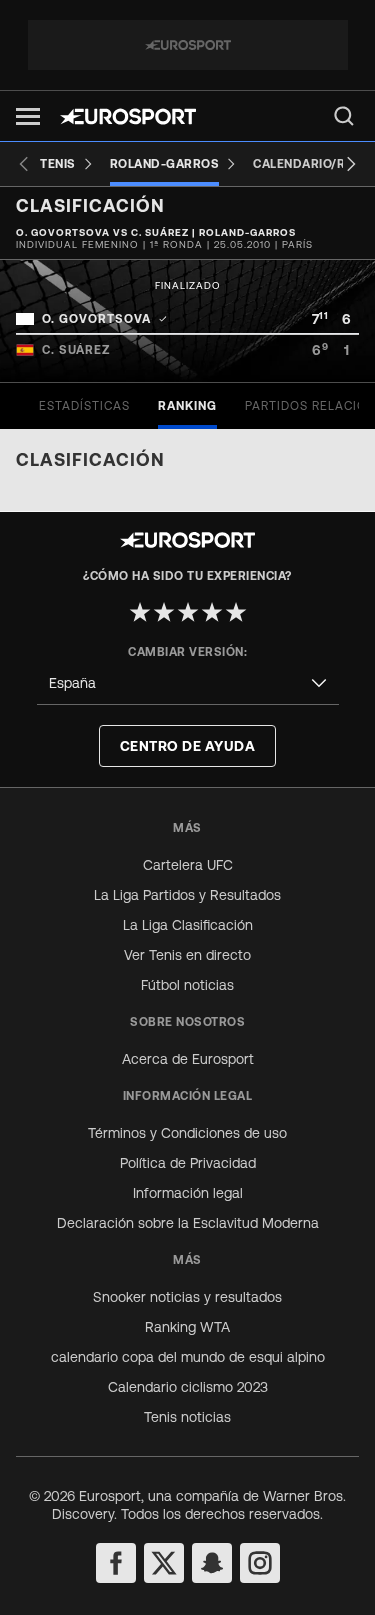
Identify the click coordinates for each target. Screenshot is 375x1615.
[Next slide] (351, 164)
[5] (236, 612)
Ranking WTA (187, 1327)
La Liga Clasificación (188, 925)
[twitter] (164, 1563)
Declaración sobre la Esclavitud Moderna (188, 1223)
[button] (28, 116)
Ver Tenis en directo (187, 955)
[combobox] (188, 683)
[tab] (84, 406)
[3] (188, 612)
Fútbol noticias (187, 985)
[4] (212, 612)
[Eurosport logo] (128, 116)
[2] (164, 612)
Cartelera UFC (188, 865)
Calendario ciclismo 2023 (188, 1387)
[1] (140, 612)
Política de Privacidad (188, 1163)
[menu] (344, 116)
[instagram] (260, 1563)
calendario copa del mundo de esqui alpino (188, 1357)
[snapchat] (212, 1563)
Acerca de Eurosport (188, 1059)
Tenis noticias (187, 1417)
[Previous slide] (24, 164)
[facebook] (116, 1563)
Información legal (188, 1193)
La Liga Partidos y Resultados (187, 895)
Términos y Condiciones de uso (187, 1133)
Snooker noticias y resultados (187, 1297)
